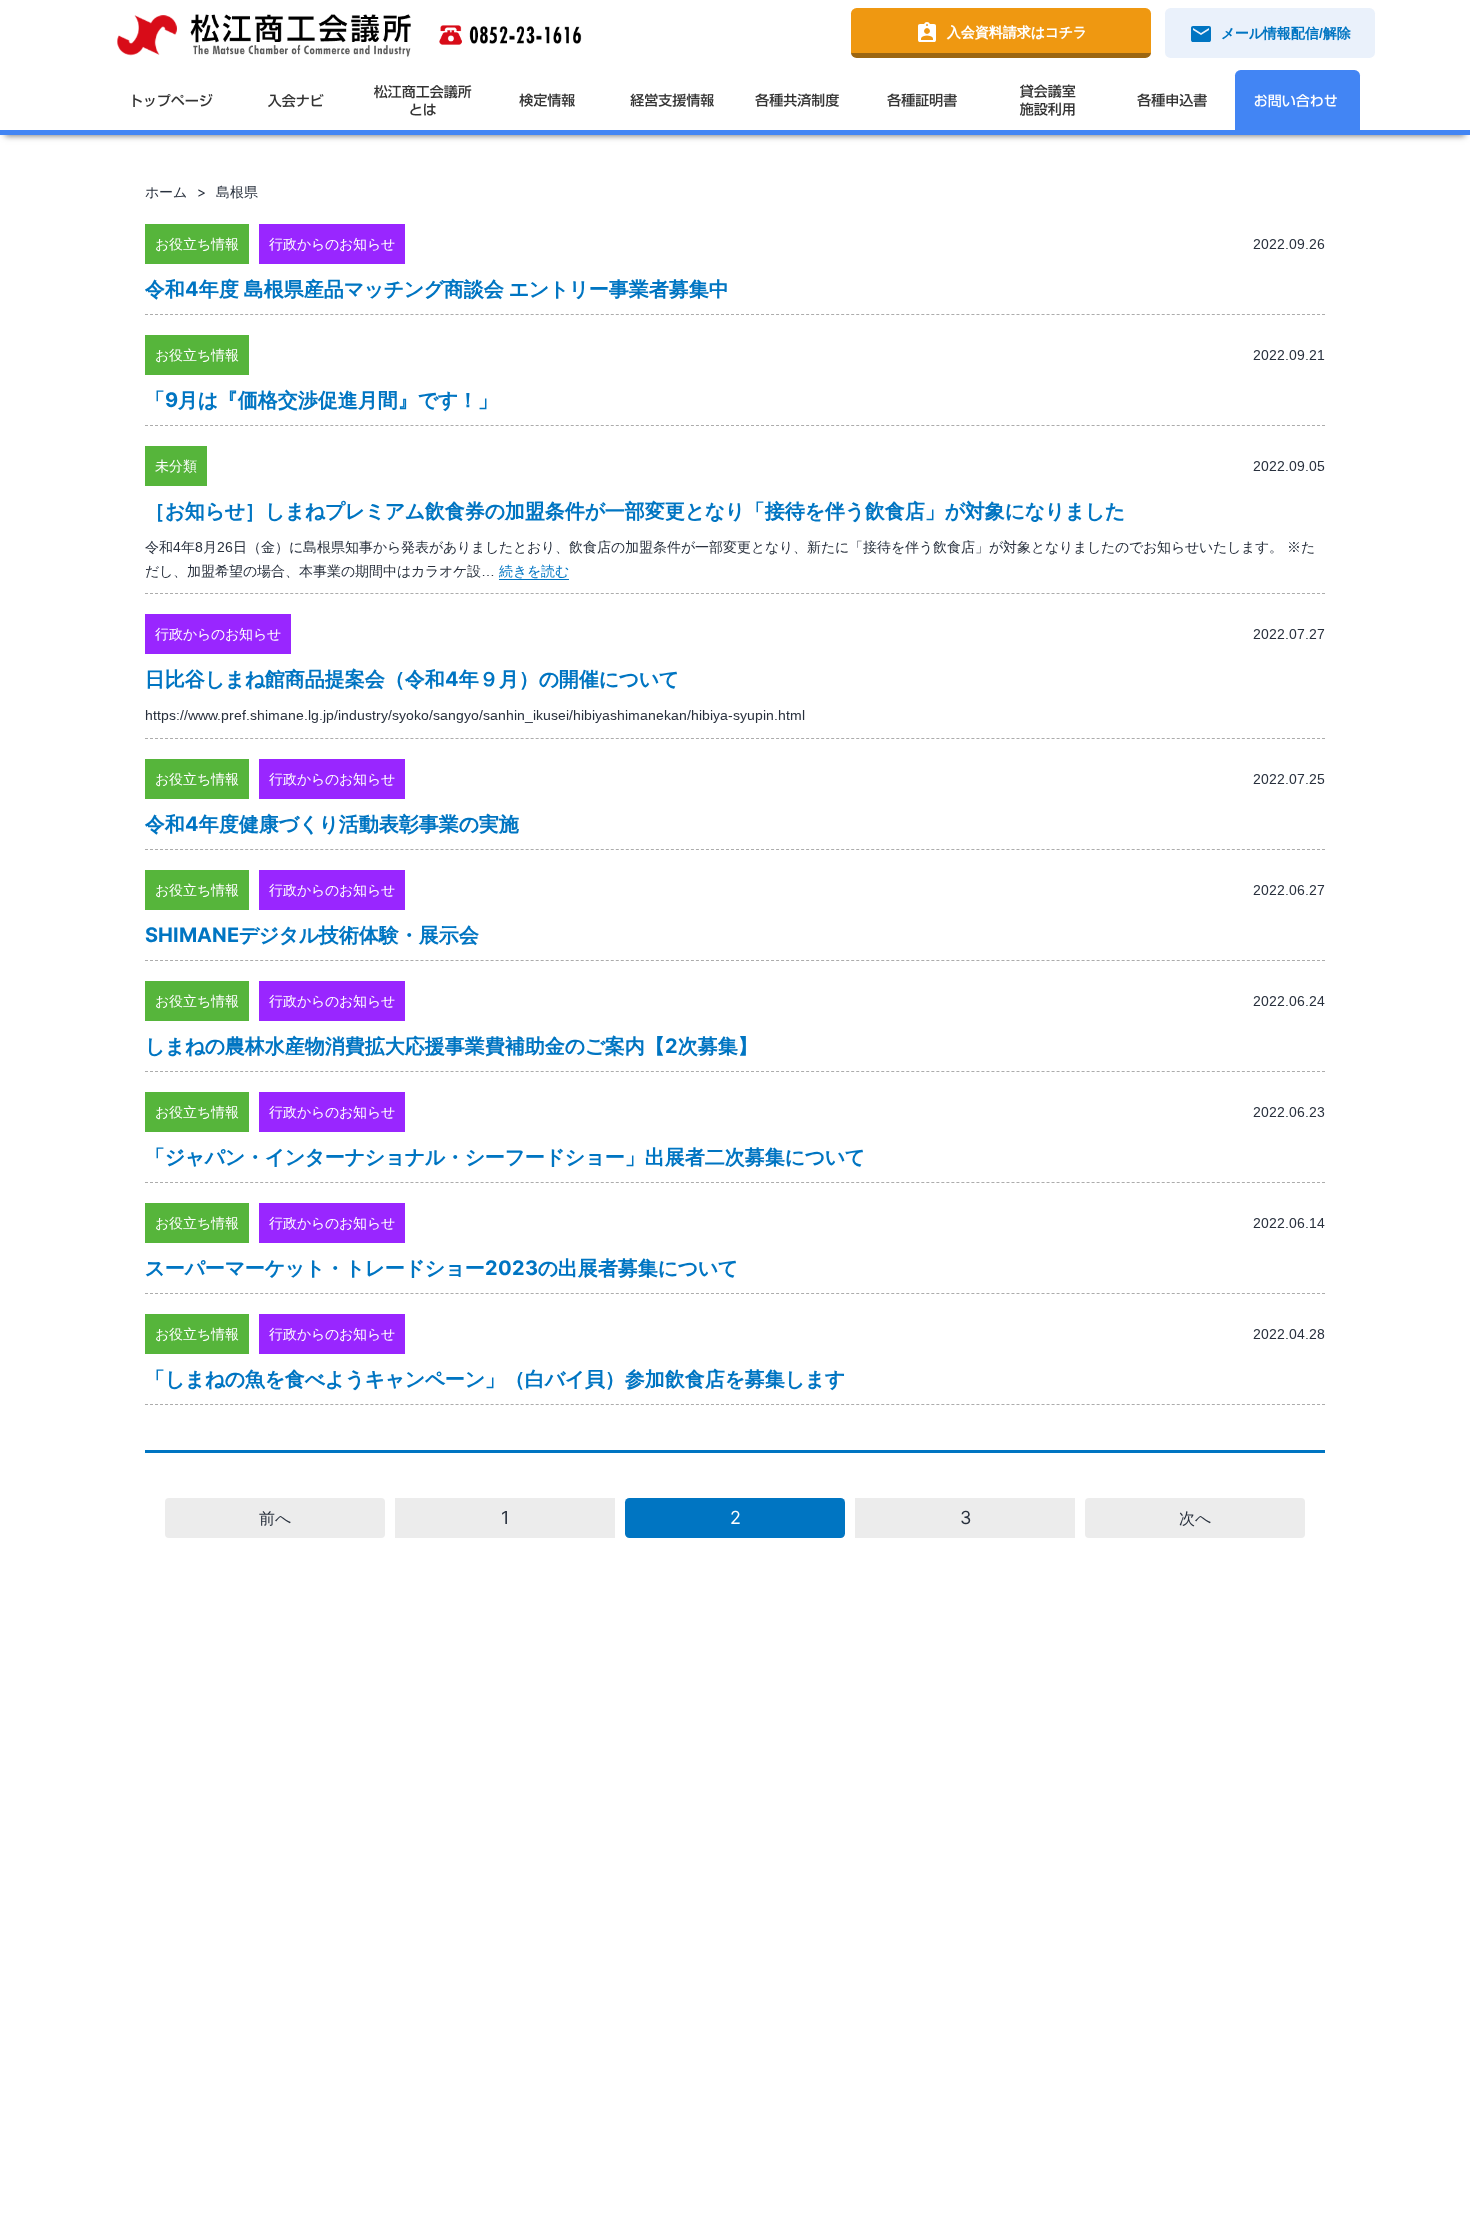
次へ (1195, 1518)
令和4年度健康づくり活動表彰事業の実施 (332, 824)
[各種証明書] (922, 100)
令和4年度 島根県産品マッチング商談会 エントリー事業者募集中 (437, 289)
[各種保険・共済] (797, 100)
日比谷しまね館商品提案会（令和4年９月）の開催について (412, 679)
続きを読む (534, 571)
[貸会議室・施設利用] (1047, 100)
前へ (275, 1518)
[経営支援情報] (672, 100)
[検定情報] (547, 100)
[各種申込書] (1172, 100)
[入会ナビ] (297, 100)
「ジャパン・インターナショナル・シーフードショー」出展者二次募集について (505, 1157)
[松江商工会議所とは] (422, 100)
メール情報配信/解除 (1270, 34)
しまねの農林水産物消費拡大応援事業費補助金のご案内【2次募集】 (451, 1046)
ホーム (166, 191)
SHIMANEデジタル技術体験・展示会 (312, 935)
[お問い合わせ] (1297, 100)
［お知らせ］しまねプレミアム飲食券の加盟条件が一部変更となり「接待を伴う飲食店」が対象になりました (635, 511)
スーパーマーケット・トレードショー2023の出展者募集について (441, 1268)
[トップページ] (172, 100)
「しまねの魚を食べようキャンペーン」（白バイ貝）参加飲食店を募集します (495, 1379)
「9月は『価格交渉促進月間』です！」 (321, 400)
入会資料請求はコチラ (1001, 33)
